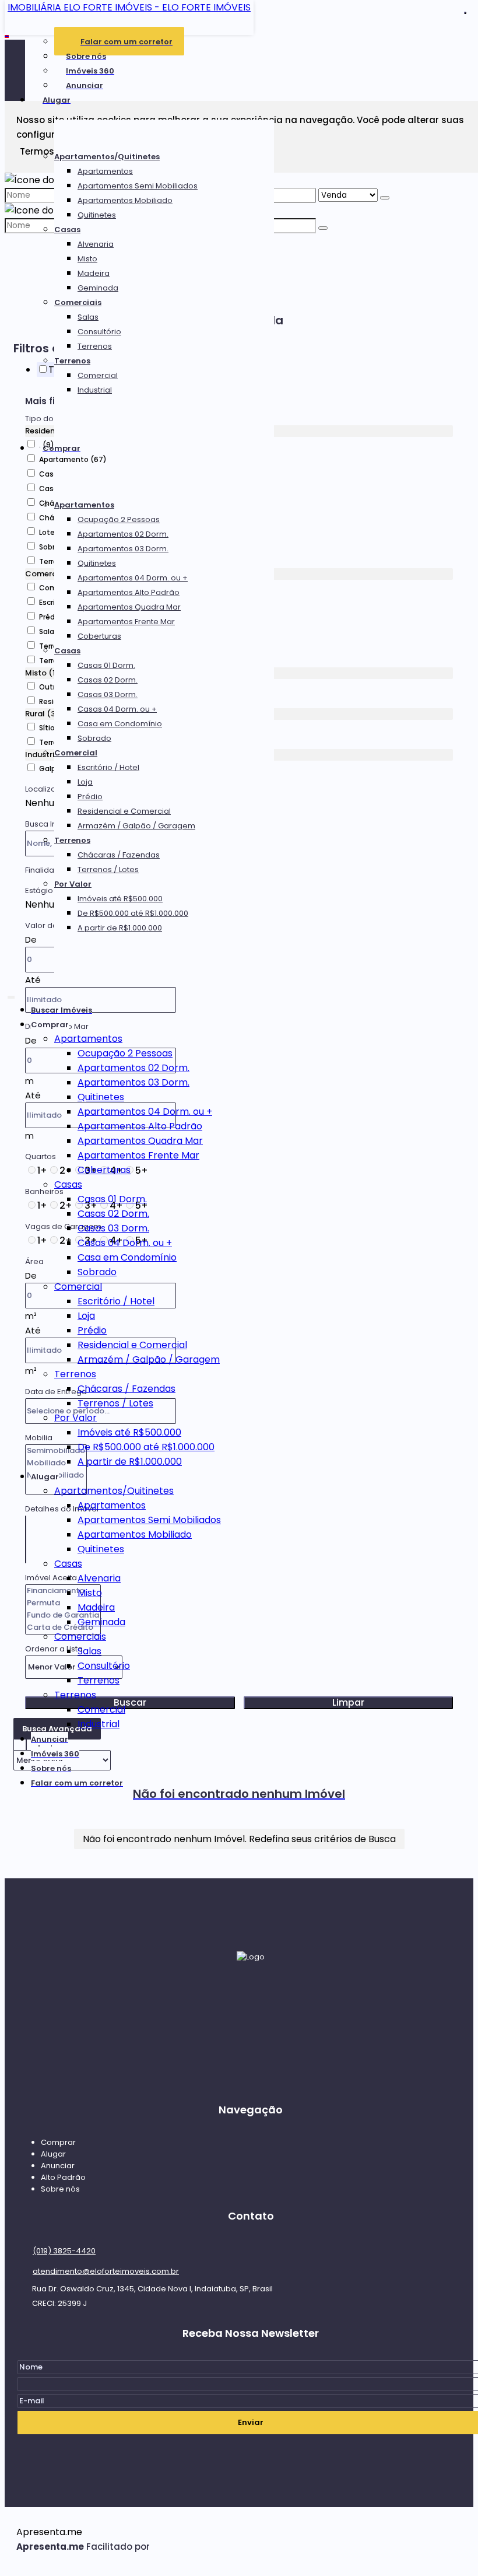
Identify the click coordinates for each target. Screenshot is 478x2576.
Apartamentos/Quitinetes (107, 157)
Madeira (94, 273)
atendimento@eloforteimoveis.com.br (106, 2271)
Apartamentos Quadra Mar (129, 607)
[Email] (251, 2012)
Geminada (98, 288)
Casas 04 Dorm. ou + (117, 709)
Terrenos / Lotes (108, 869)
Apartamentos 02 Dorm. (123, 534)
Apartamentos (105, 171)
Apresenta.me (49, 2532)
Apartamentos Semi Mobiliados (138, 186)
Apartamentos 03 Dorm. (123, 549)
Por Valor (73, 884)
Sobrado (94, 738)
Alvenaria (96, 244)
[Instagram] (251, 2056)
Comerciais (78, 302)
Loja (85, 782)
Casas (67, 230)
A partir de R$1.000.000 (120, 928)
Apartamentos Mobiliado (125, 200)
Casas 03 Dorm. (108, 694)
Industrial (95, 390)
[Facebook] (251, 2034)
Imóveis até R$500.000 (120, 899)
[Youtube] (251, 2078)
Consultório (99, 332)
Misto (87, 259)
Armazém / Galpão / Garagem (136, 826)
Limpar (348, 1703)
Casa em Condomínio (120, 724)
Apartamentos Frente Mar (126, 622)
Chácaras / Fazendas (119, 855)
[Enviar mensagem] (385, 198)
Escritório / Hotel (108, 767)
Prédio (90, 797)
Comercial (98, 375)
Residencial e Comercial (124, 811)
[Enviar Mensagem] (323, 228)
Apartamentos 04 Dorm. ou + (133, 578)
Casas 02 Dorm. (108, 680)
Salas (88, 317)
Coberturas (99, 636)
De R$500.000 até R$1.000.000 (133, 913)
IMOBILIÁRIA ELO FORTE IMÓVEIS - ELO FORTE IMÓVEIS (129, 7)
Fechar (465, 13)
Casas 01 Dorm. (106, 665)
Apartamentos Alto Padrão (129, 592)
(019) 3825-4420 (64, 2251)
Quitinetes (97, 215)
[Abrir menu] (11, 995)
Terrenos (95, 346)
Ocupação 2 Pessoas (119, 519)
